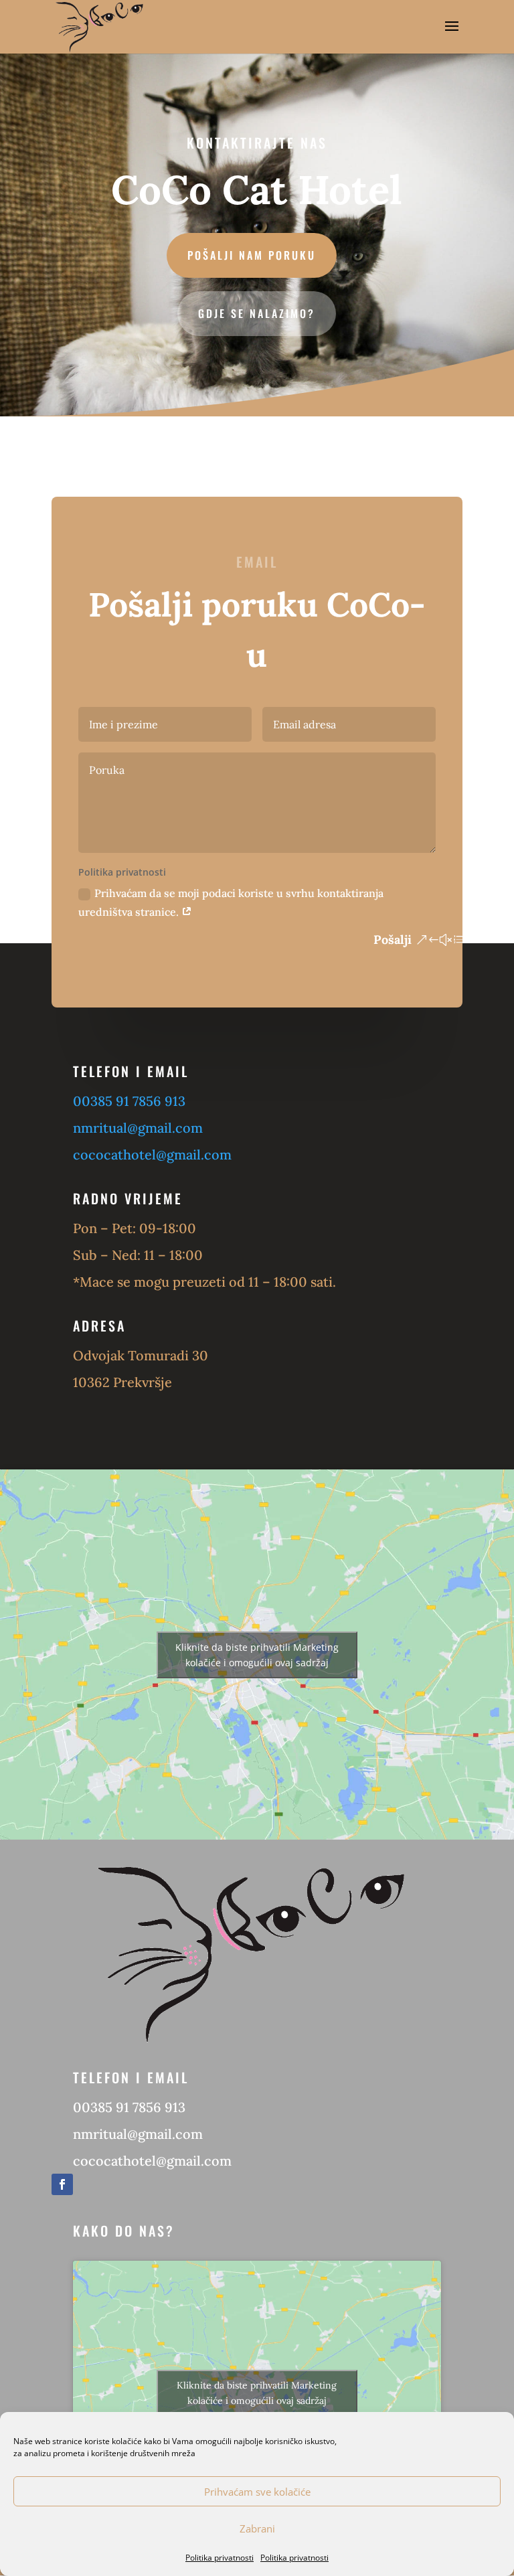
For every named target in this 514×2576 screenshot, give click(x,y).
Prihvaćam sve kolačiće (257, 2492)
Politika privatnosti (220, 2558)
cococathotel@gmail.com (152, 1154)
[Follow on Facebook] (62, 2184)
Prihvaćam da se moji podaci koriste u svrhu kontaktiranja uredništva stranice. (231, 902)
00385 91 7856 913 (129, 1101)
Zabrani (257, 2528)
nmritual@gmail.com (138, 1128)
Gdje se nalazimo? (257, 313)
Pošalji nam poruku (252, 255)
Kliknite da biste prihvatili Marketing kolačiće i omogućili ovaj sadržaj (257, 1655)
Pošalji (393, 940)
